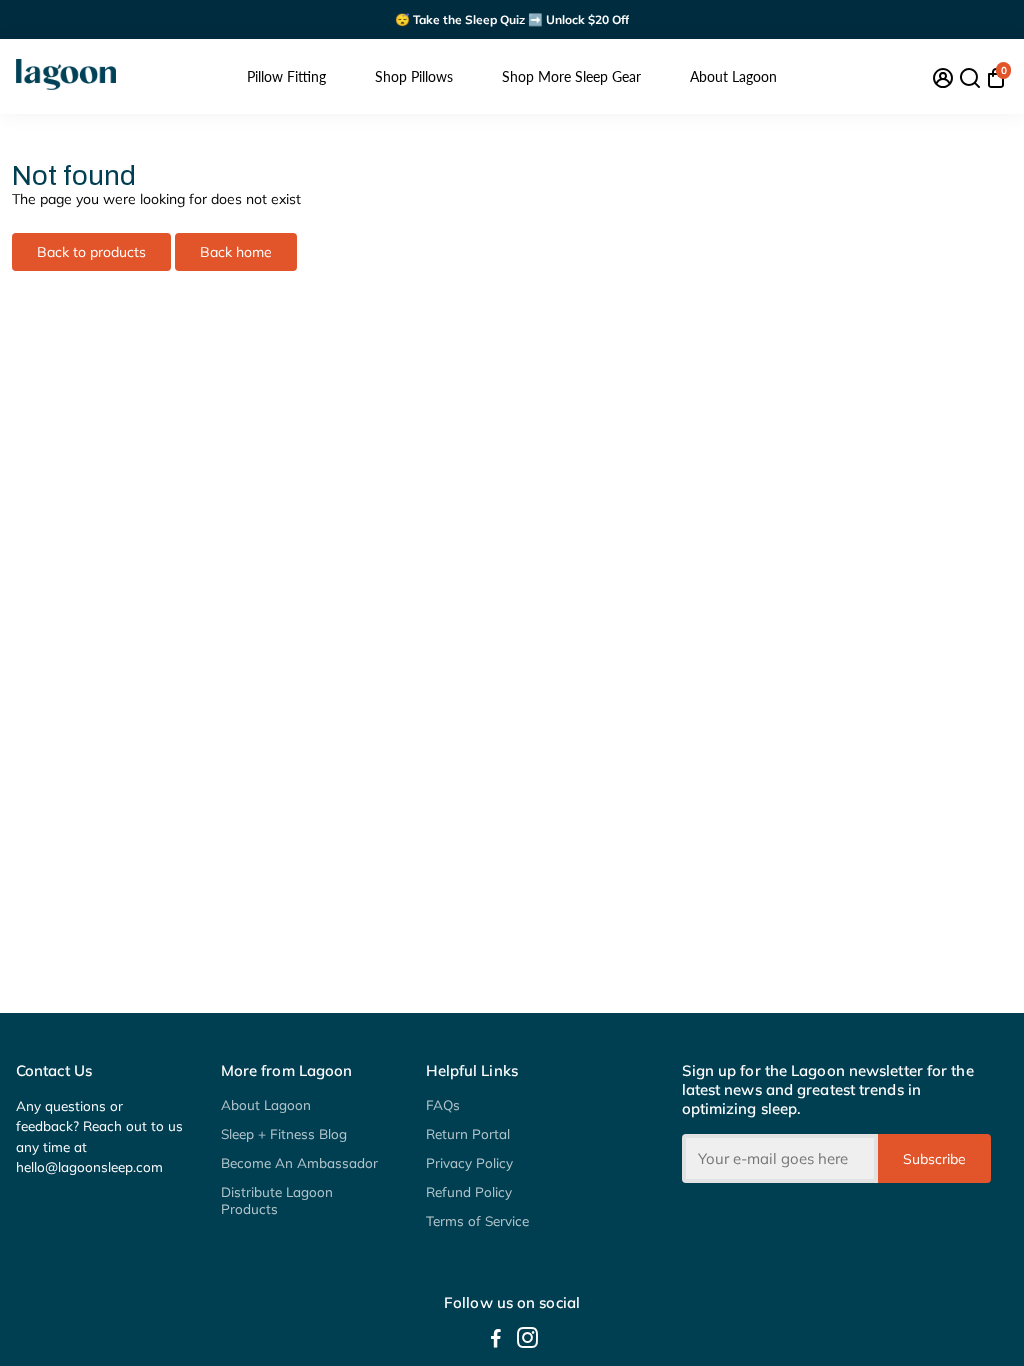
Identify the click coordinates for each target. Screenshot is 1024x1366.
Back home (236, 252)
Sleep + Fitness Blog (284, 1133)
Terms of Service (477, 1220)
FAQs (443, 1104)
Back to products (91, 252)
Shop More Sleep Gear (571, 76)
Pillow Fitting (286, 76)
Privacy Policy (469, 1162)
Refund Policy (469, 1191)
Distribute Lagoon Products (277, 1200)
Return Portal (468, 1133)
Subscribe (934, 1159)
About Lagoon (733, 76)
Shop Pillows (414, 76)
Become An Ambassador (299, 1162)
